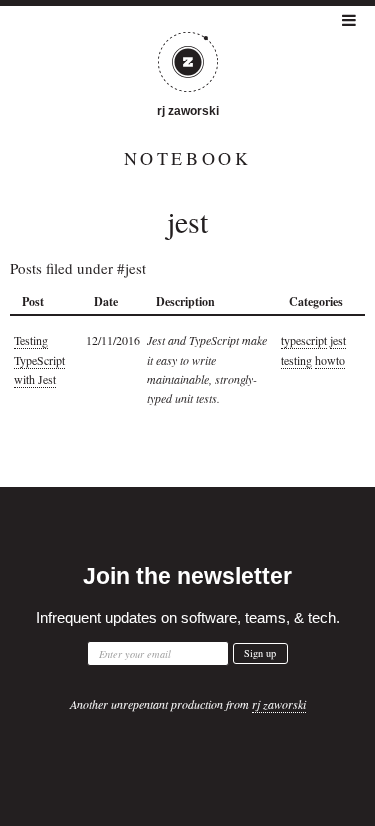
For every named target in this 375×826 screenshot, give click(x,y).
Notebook (188, 158)
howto (330, 360)
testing (296, 360)
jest (338, 340)
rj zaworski (188, 111)
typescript (304, 340)
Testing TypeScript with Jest (39, 359)
